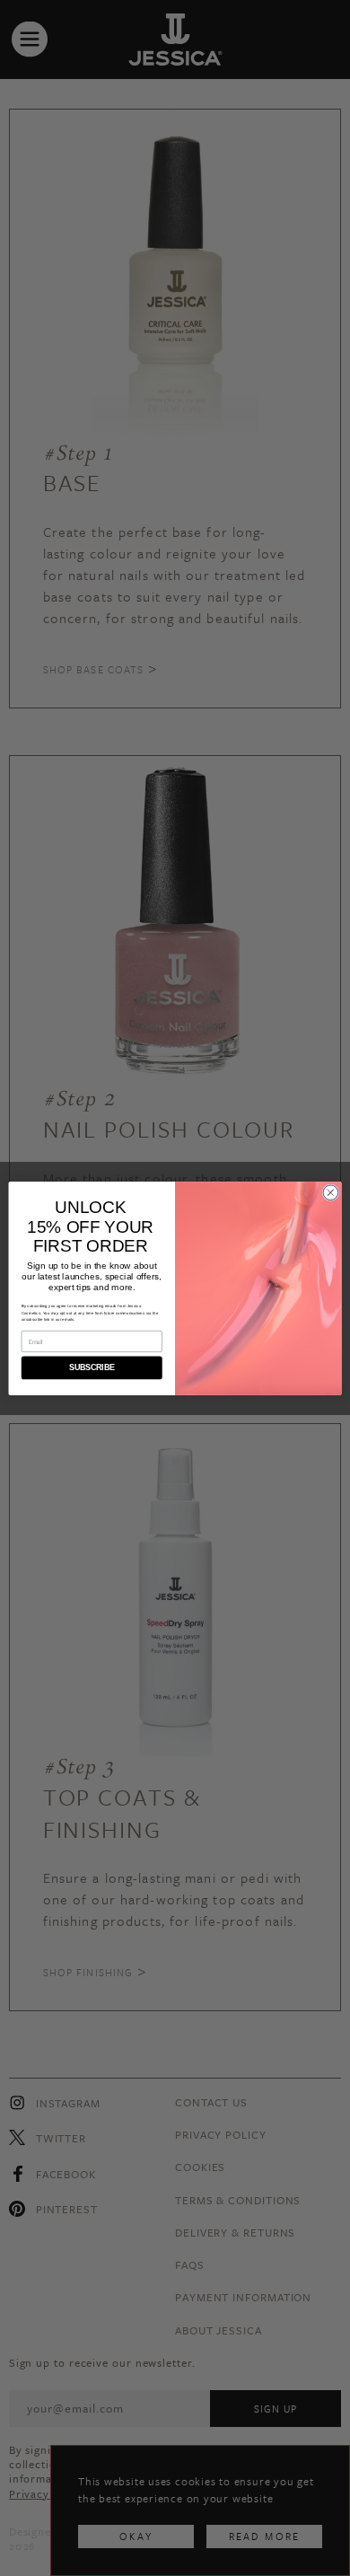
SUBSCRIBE (92, 1367)
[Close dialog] (331, 1192)
